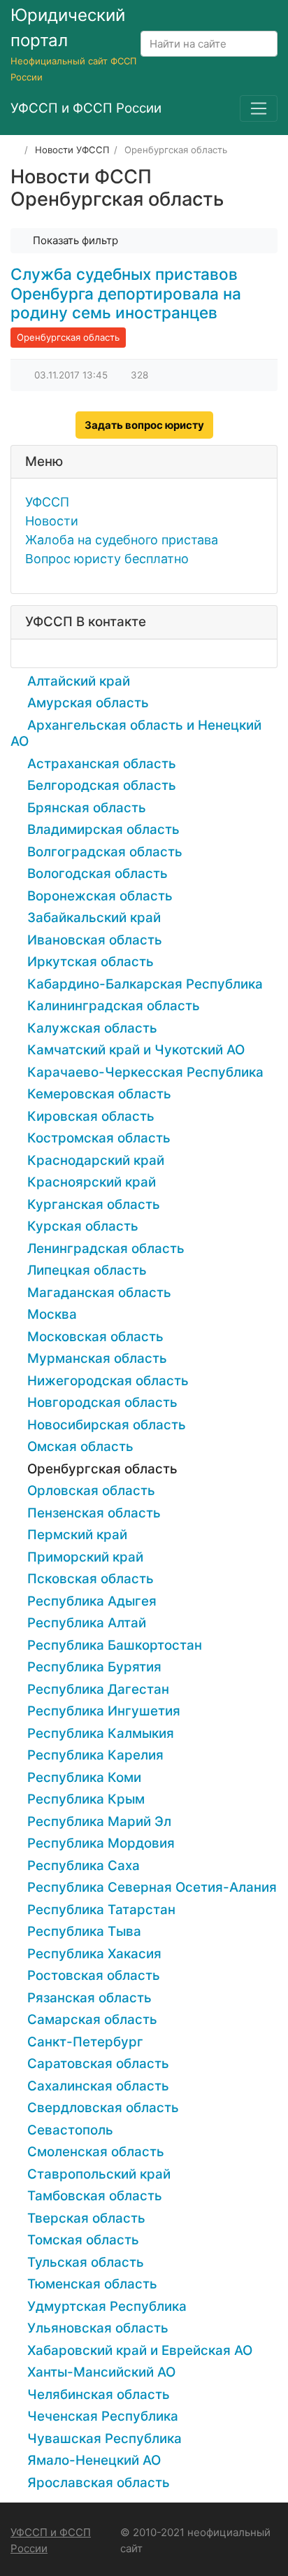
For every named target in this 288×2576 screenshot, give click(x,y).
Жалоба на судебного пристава (122, 540)
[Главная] (15, 150)
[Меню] (259, 108)
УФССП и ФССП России (51, 2540)
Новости (52, 521)
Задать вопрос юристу (144, 425)
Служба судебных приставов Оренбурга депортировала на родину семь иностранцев (126, 293)
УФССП (47, 502)
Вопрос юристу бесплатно (107, 559)
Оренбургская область (68, 337)
